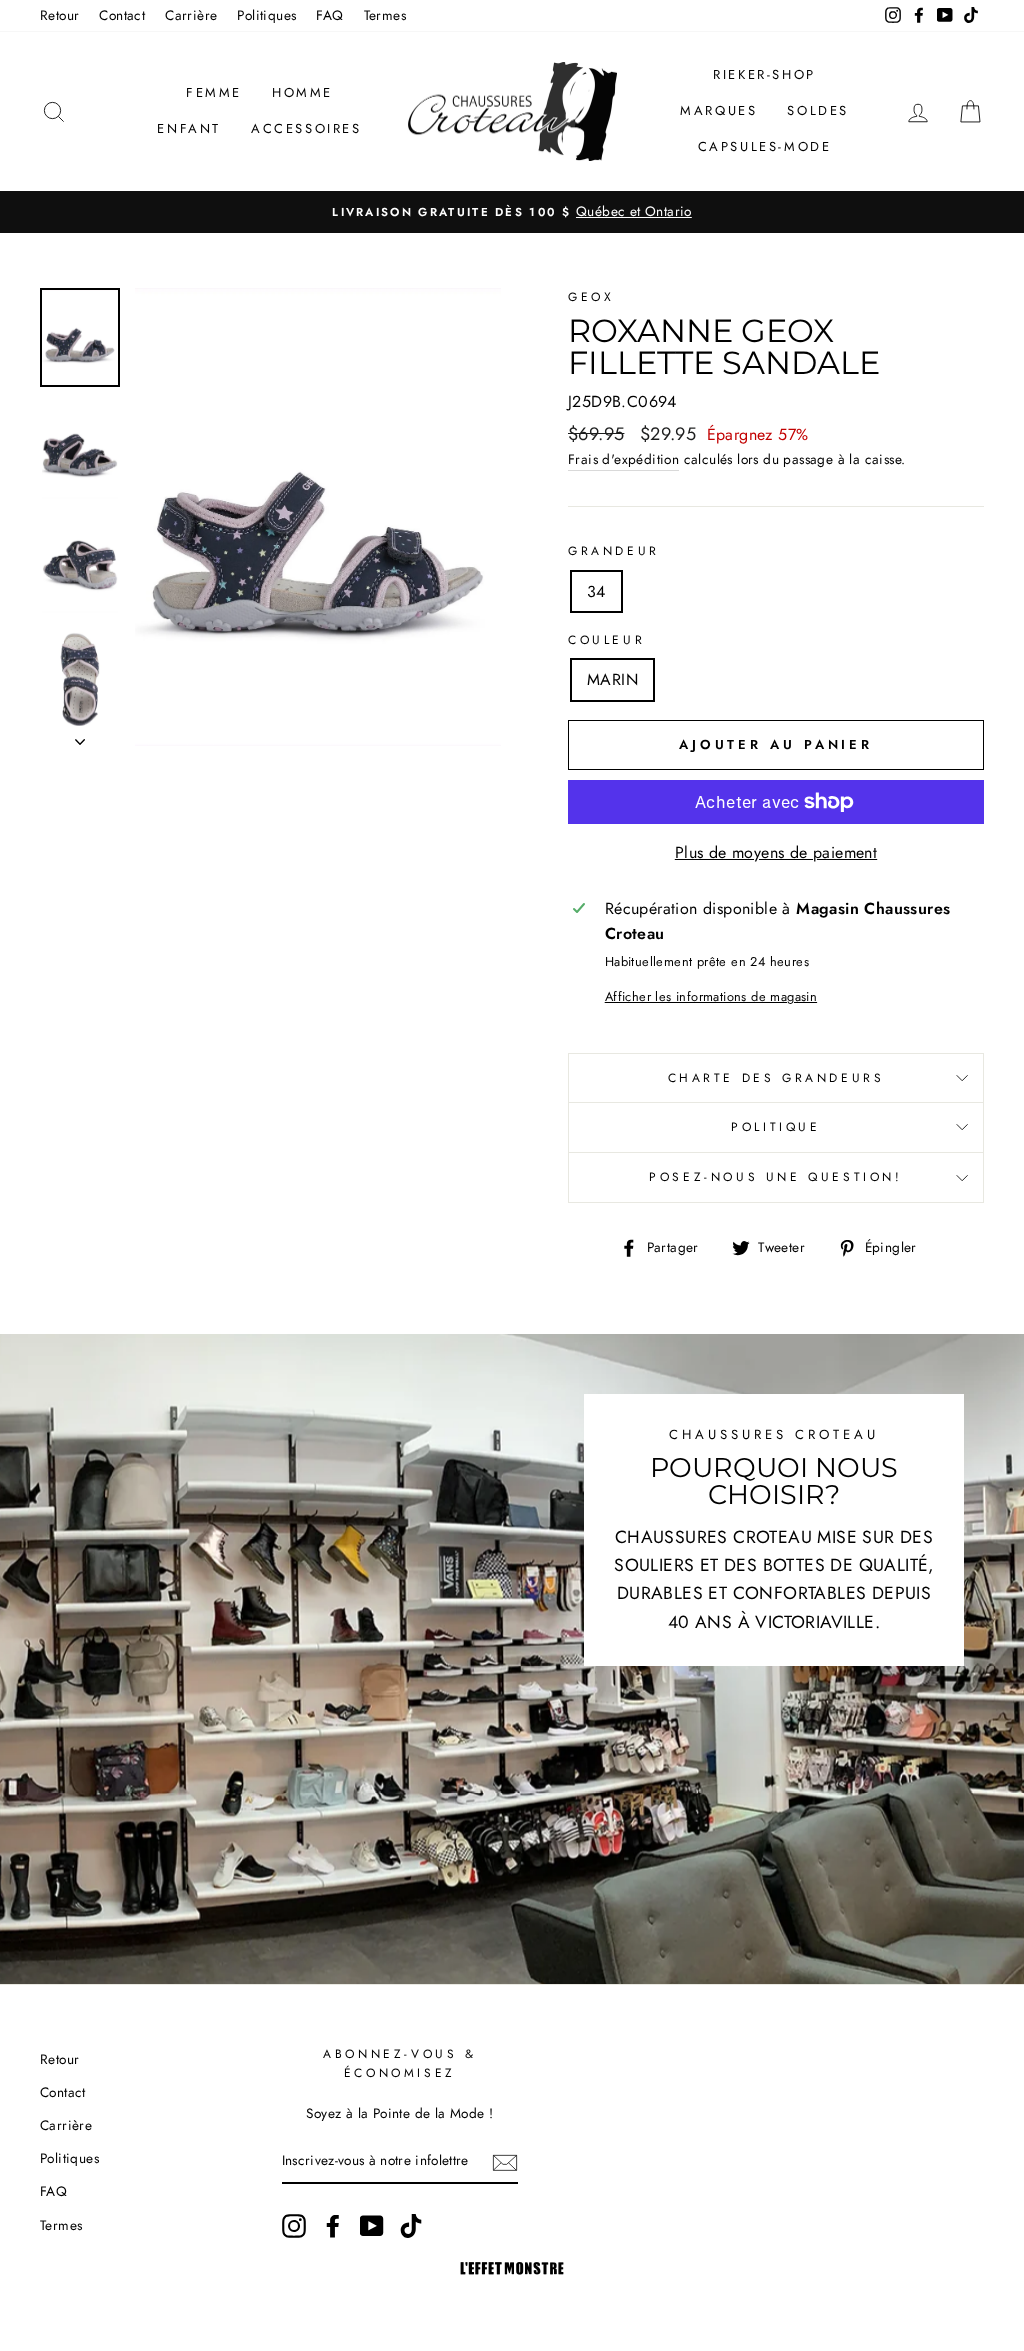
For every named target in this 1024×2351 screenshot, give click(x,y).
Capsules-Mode (765, 146)
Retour (59, 15)
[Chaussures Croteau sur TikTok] (411, 2226)
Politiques (266, 15)
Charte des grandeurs (776, 1078)
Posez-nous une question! (775, 1177)
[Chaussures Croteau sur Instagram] (294, 2226)
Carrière (191, 15)
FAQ (329, 15)
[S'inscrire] (505, 2162)
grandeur (614, 551)
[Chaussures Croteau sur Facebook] (333, 2226)
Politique (775, 1127)
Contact (122, 15)
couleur (606, 640)
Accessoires (306, 128)
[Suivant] (80, 736)
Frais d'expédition (623, 459)
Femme (214, 92)
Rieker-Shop (764, 74)
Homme (302, 92)
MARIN (612, 679)
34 (596, 591)
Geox (591, 297)
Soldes (818, 110)
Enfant (189, 128)
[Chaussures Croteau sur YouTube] (372, 2226)
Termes (385, 15)
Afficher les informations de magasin (711, 996)
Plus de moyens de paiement (776, 852)
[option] (512, 212)
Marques (718, 110)
